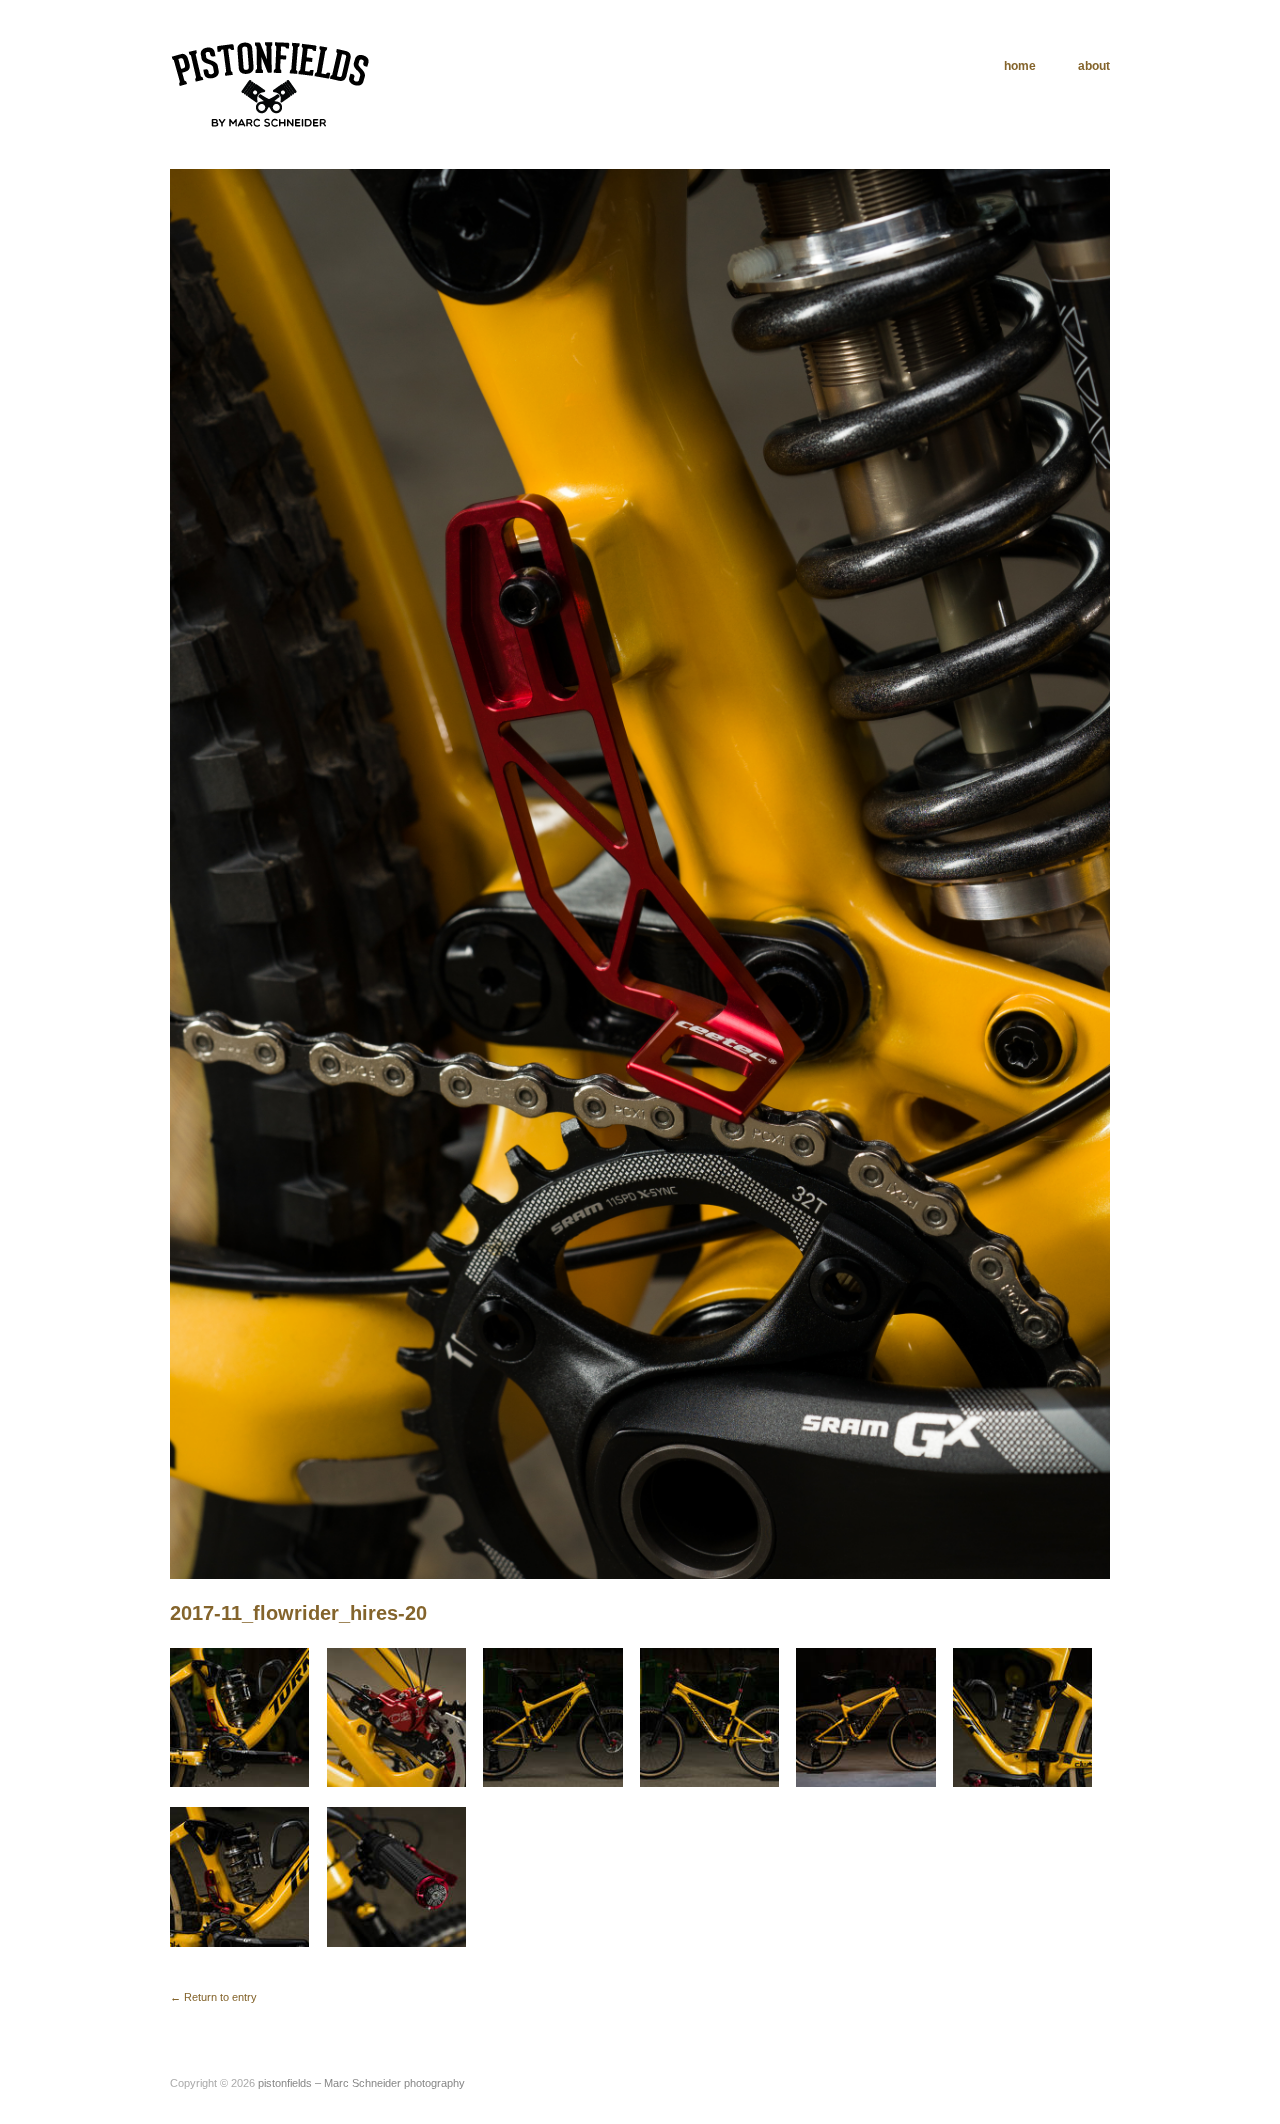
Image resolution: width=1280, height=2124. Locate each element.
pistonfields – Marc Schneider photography (361, 2083)
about (1094, 66)
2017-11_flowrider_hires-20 (298, 1613)
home (1020, 66)
